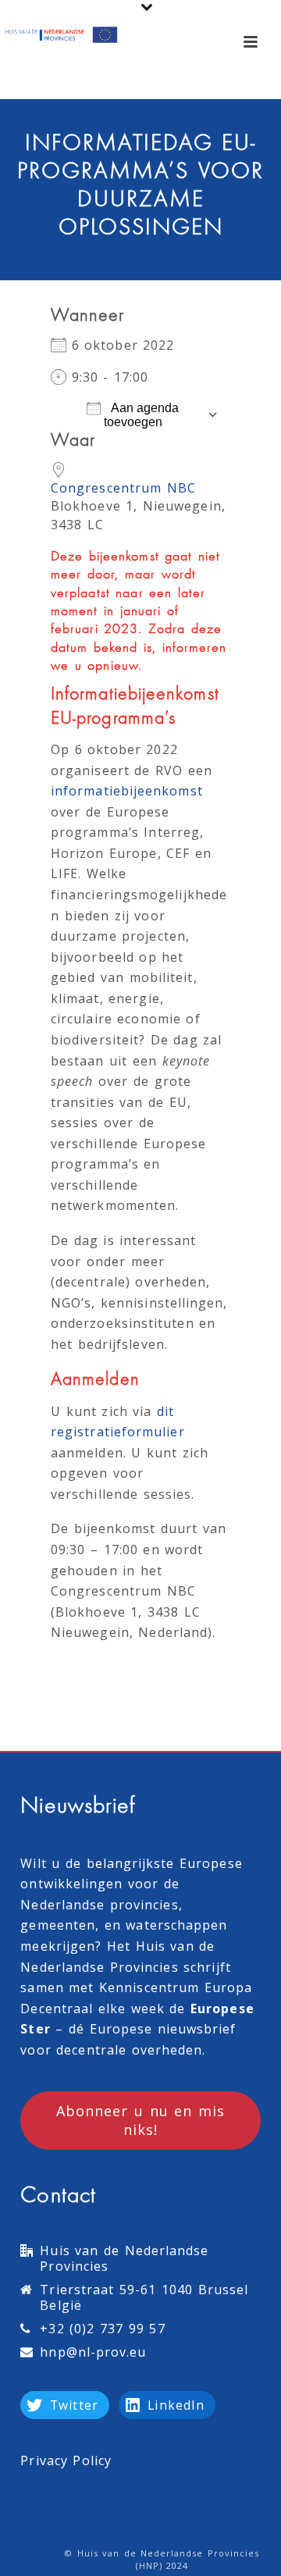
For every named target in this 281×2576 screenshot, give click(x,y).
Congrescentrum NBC (123, 488)
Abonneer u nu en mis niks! (140, 2120)
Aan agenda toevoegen (142, 415)
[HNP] (62, 35)
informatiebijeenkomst (127, 791)
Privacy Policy (66, 2460)
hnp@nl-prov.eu (93, 2352)
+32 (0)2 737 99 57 (102, 2329)
